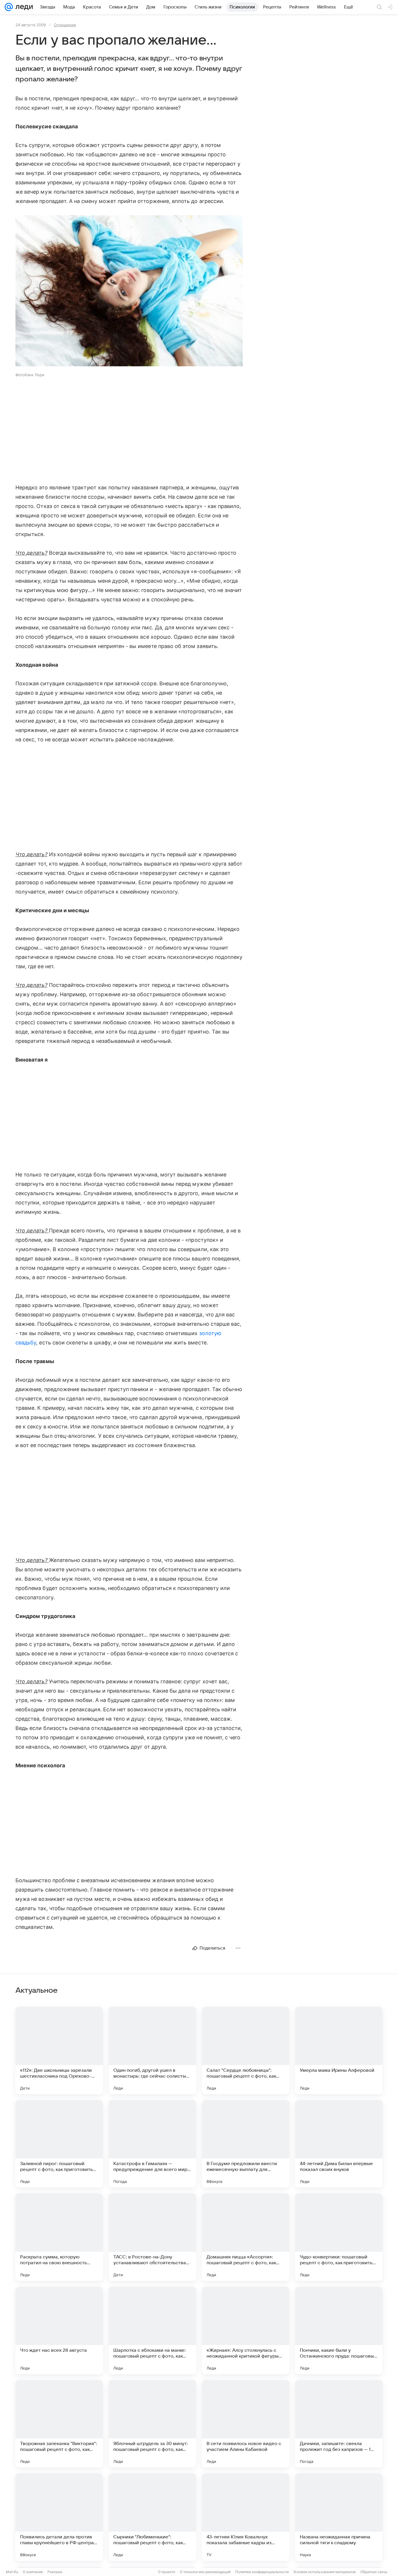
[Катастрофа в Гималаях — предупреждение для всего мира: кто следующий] (152, 2144)
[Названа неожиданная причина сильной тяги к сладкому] (339, 2517)
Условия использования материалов (325, 2572)
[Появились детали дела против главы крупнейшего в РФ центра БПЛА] (59, 2517)
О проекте (167, 2572)
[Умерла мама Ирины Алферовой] (339, 2050)
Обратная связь (374, 2572)
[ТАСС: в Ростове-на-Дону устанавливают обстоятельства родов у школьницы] (152, 2237)
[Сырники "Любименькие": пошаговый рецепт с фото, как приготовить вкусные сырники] (152, 2517)
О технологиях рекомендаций (205, 2572)
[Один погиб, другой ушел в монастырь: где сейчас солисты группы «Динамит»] (152, 2050)
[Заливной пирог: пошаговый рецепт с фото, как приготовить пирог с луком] (59, 2144)
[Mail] (9, 7)
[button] (129, 291)
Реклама (55, 2572)
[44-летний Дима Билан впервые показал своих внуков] (339, 2144)
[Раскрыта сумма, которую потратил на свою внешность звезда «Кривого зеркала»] (59, 2237)
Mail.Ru (12, 2572)
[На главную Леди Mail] (23, 7)
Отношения (65, 25)
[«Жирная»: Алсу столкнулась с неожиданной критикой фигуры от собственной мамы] (246, 2330)
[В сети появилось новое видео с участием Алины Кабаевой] (246, 2424)
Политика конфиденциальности (262, 2572)
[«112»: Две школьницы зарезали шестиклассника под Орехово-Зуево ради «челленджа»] (59, 2050)
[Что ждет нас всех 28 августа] (59, 2330)
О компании (33, 2572)
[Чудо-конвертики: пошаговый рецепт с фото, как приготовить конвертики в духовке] (339, 2237)
